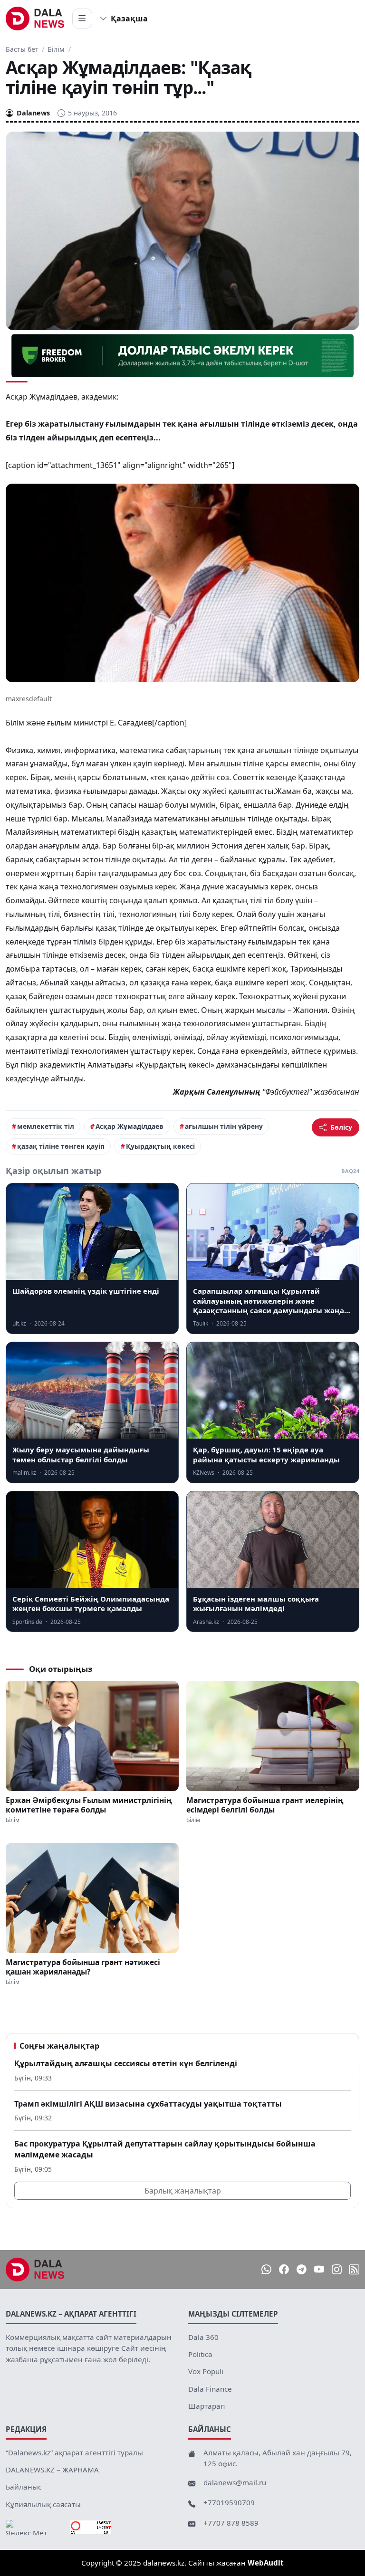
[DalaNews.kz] (35, 2270)
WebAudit (266, 2563)
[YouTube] (319, 2269)
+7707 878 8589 (231, 2523)
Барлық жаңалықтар (183, 2191)
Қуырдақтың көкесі (160, 1146)
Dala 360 (203, 2337)
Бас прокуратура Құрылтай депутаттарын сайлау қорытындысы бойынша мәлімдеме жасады (165, 2149)
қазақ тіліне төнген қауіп (61, 1146)
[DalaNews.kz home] (35, 19)
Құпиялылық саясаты (43, 2504)
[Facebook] (284, 2269)
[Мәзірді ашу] (82, 19)
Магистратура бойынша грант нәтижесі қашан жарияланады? (83, 1967)
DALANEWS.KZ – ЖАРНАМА (52, 2470)
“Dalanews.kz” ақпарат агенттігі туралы (74, 2452)
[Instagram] (337, 2269)
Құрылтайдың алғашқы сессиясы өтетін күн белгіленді (126, 2063)
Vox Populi (206, 2371)
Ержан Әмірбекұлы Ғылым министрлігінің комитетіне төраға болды (89, 1805)
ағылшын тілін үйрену (224, 1126)
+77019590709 (229, 2502)
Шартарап (207, 2406)
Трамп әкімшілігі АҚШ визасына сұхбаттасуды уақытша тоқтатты (148, 2104)
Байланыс (24, 2487)
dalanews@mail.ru (235, 2482)
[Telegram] (302, 2269)
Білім (56, 49)
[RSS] (354, 2269)
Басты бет (22, 49)
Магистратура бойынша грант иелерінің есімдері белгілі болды (265, 1805)
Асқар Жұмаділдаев (130, 1126)
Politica (200, 2354)
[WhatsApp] (266, 2269)
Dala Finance (210, 2389)
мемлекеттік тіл (46, 1126)
